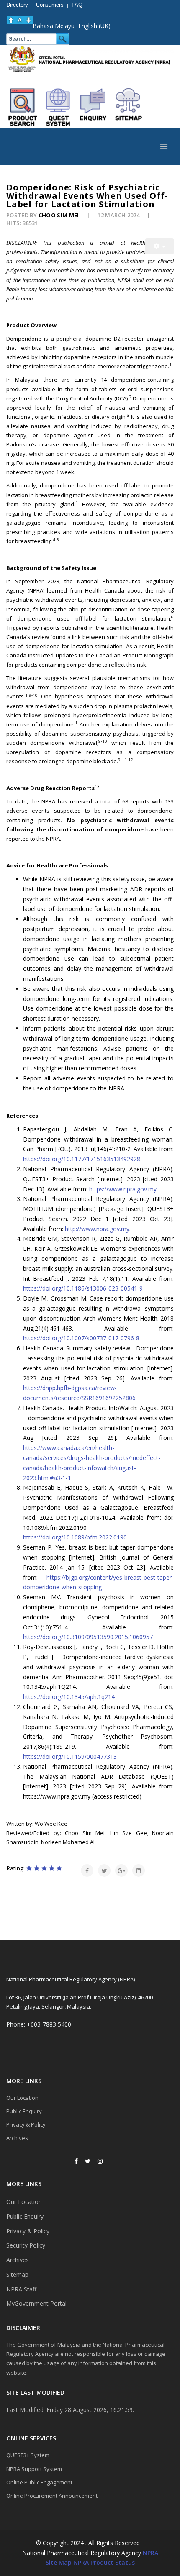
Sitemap (17, 2275)
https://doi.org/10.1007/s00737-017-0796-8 (81, 1338)
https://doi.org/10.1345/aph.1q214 (69, 1697)
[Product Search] (23, 107)
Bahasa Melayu (54, 26)
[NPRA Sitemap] (129, 107)
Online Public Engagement (39, 2482)
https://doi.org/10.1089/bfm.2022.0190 (75, 1537)
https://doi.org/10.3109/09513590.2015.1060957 (88, 1637)
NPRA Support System (34, 2469)
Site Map (59, 2562)
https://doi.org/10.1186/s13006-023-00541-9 (83, 1288)
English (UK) (94, 26)
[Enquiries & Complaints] (93, 107)
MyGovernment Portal (36, 2303)
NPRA (150, 2553)
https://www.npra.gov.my (123, 1189)
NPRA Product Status (104, 2562)
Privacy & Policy (26, 2124)
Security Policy (26, 2245)
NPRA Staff (21, 2289)
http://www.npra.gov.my (97, 1229)
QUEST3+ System (28, 2455)
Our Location (22, 2098)
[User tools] (159, 246)
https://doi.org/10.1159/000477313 (70, 1756)
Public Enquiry (24, 2111)
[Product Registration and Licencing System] (58, 107)
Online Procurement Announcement (52, 2496)
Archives (17, 2138)
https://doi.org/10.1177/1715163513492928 (82, 1159)
